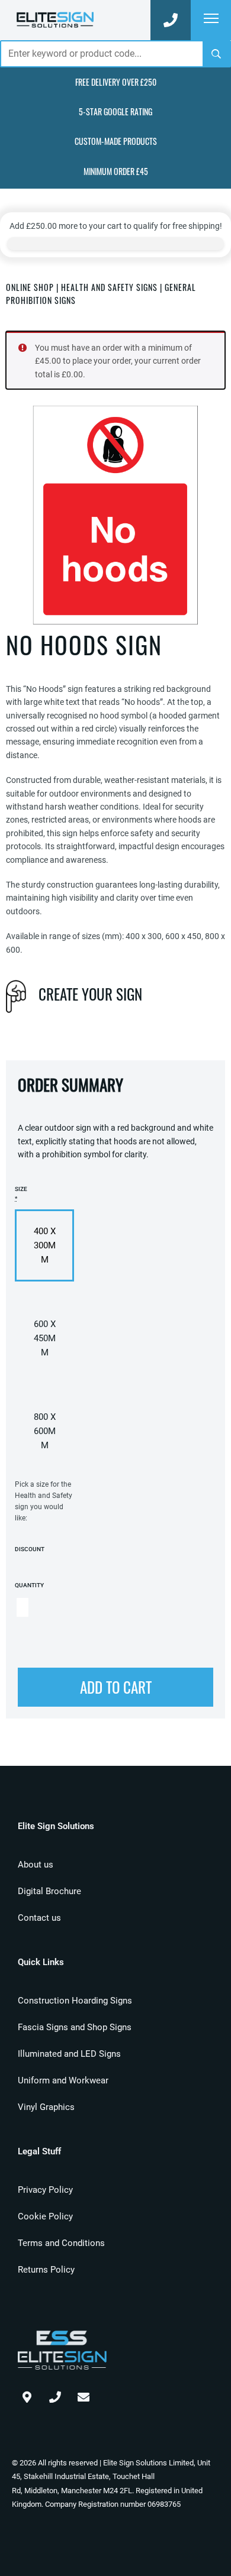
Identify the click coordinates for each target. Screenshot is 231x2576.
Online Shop (30, 287)
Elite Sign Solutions (55, 20)
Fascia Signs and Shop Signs (75, 2027)
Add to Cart (116, 1687)
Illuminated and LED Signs (69, 2054)
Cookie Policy (45, 2216)
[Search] (216, 54)
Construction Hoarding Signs (75, 2001)
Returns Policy (46, 2270)
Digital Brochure (49, 1891)
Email (84, 2394)
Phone (55, 2394)
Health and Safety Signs (109, 287)
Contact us (39, 1918)
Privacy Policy (45, 2190)
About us (36, 1865)
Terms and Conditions (61, 2243)
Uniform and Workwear (63, 2080)
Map (27, 2394)
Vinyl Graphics (46, 2107)
